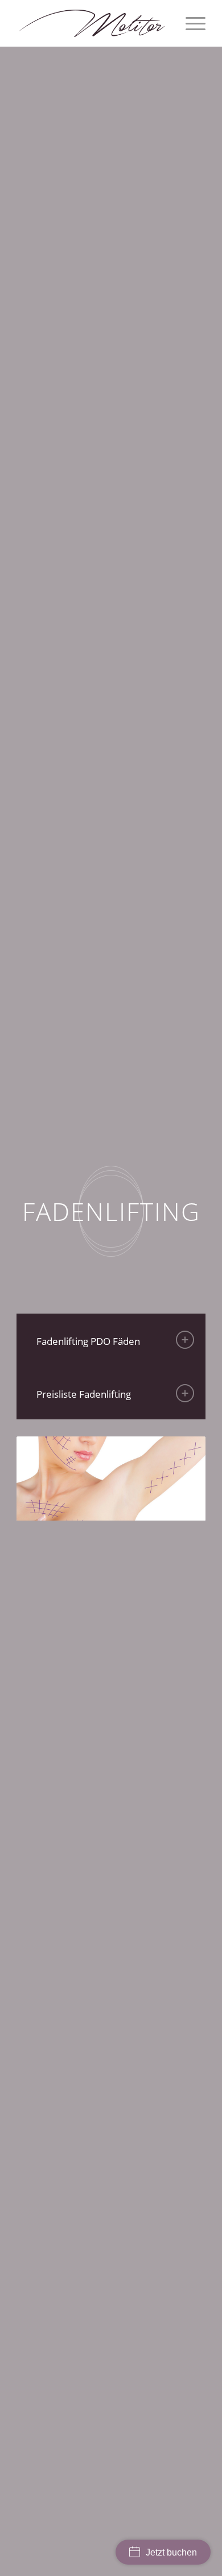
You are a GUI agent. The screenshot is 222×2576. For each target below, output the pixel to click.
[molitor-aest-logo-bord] (92, 23)
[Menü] (190, 23)
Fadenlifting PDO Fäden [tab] (88, 1341)
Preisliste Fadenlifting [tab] (84, 1394)
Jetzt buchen (171, 2552)
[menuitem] (190, 23)
